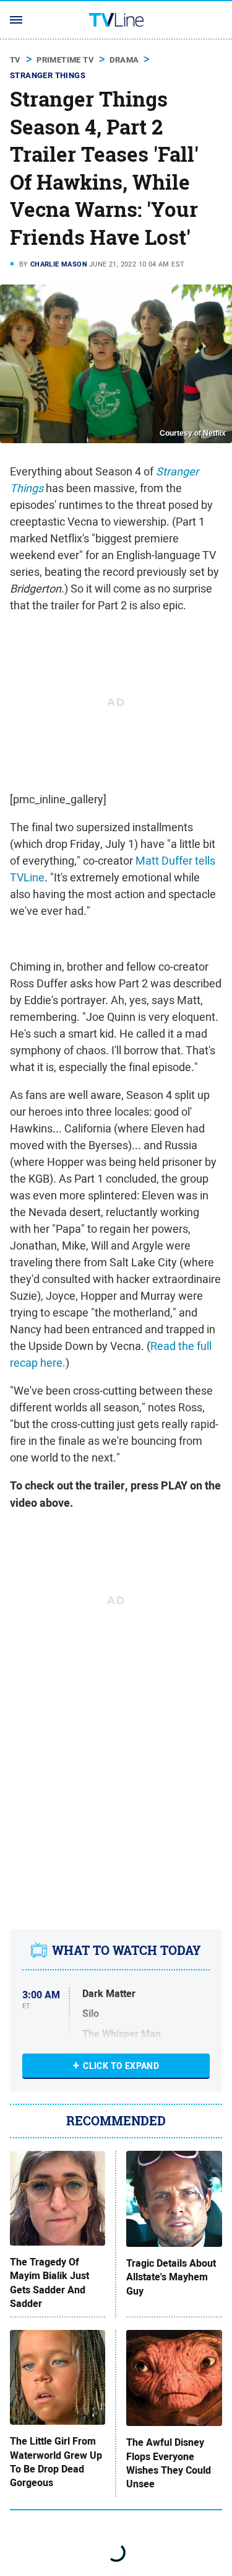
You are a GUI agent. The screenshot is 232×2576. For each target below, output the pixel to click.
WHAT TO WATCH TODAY (127, 1950)
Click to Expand (121, 2066)
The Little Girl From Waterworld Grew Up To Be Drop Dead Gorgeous (56, 2462)
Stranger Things (48, 75)
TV (15, 60)
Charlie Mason (59, 264)
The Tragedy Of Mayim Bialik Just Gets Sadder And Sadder (49, 2283)
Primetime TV (65, 60)
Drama (124, 60)
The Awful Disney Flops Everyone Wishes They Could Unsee (169, 2464)
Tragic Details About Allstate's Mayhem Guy (171, 2278)
